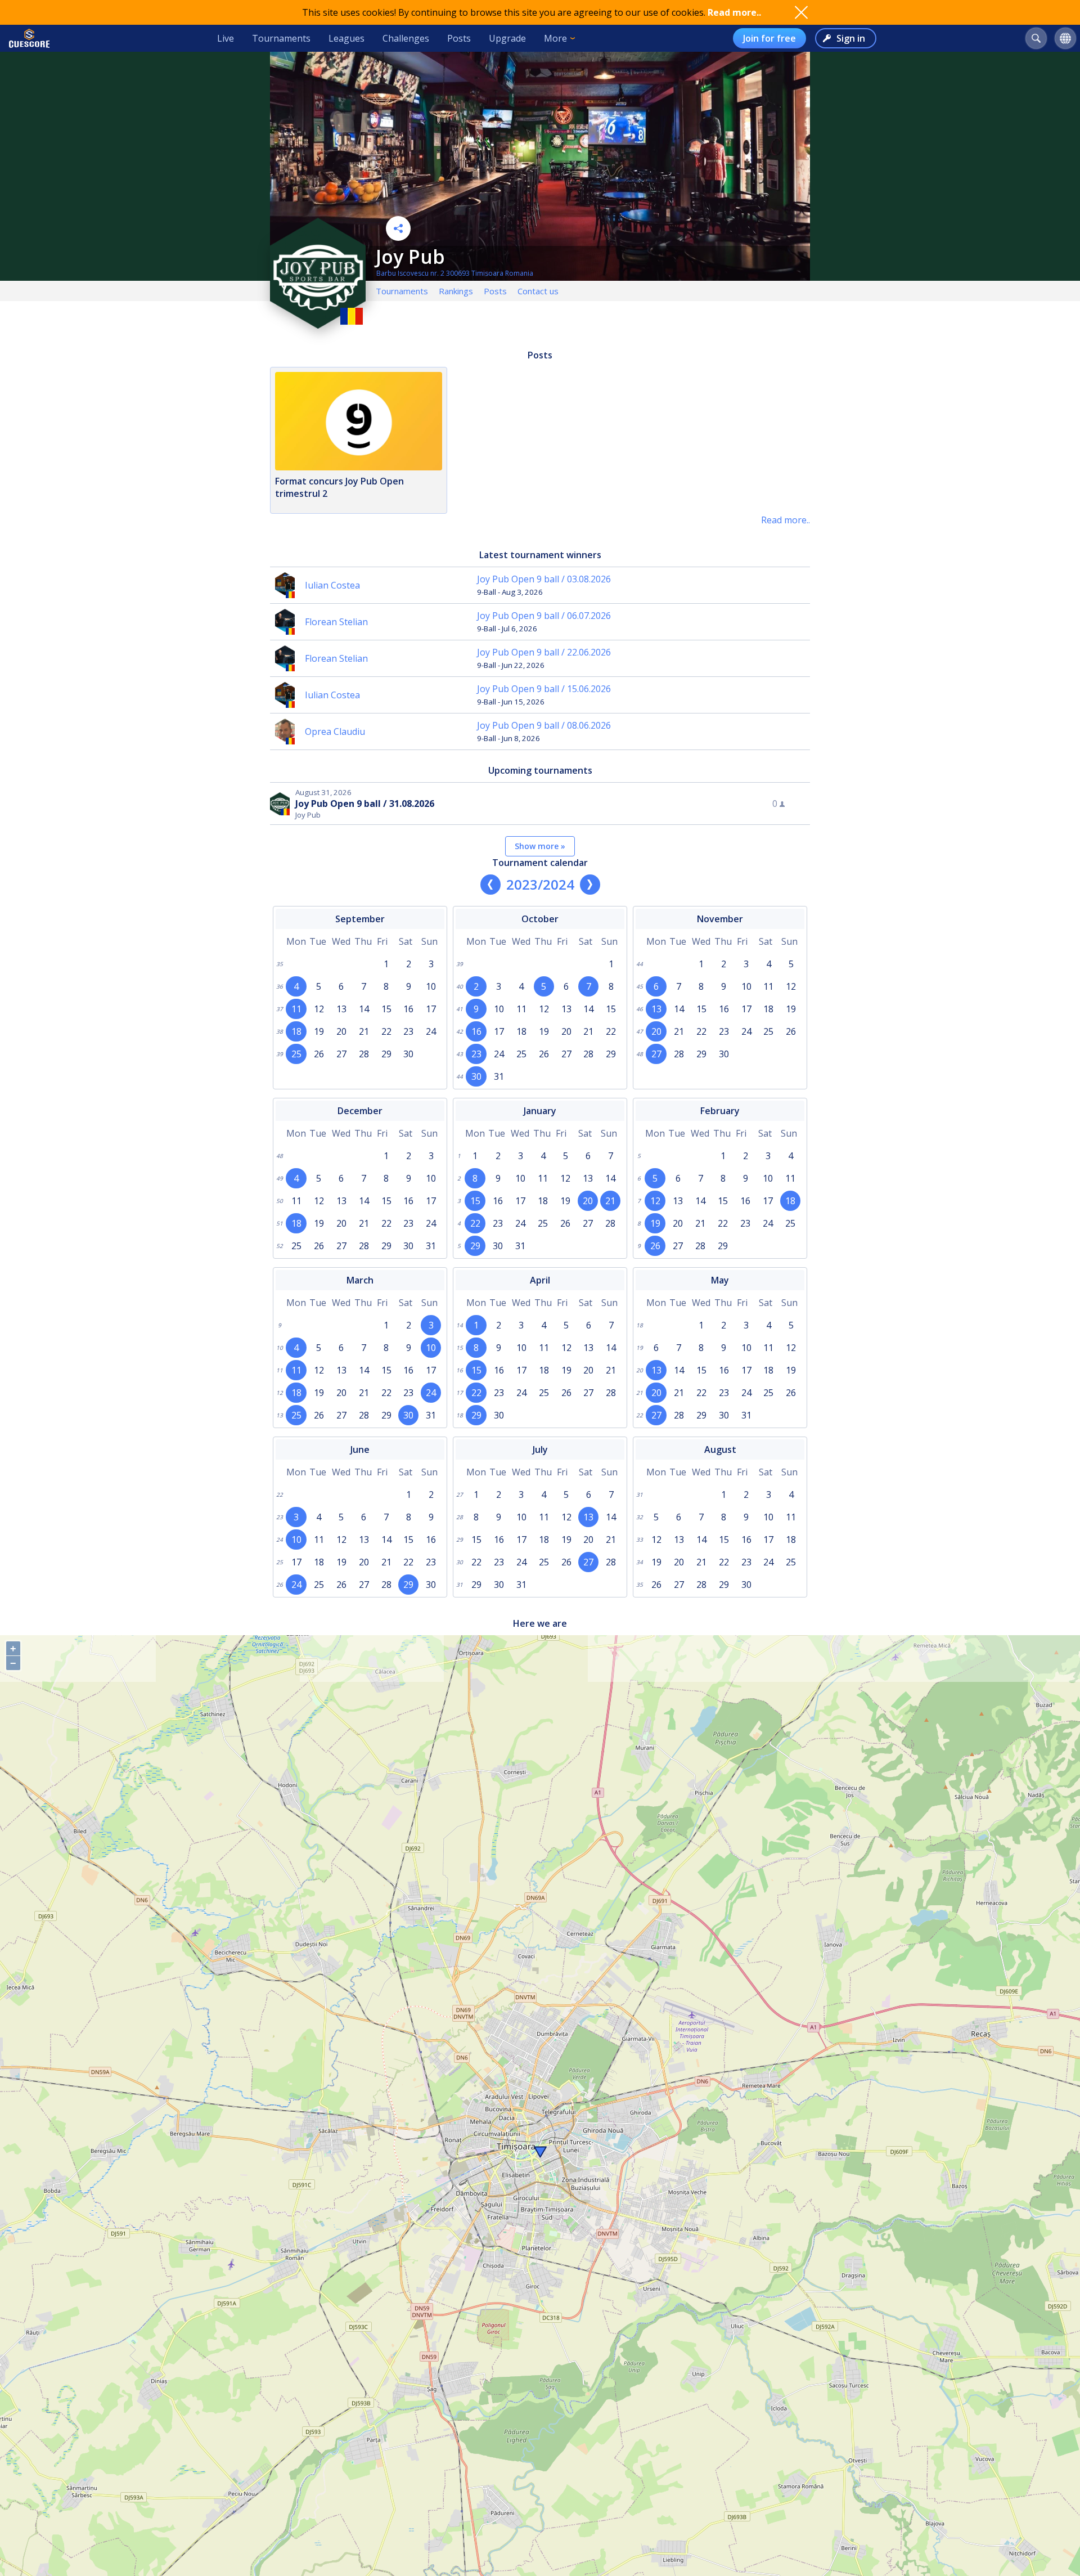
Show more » (540, 846)
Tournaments (281, 38)
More (555, 38)
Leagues (346, 38)
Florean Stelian (336, 622)
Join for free (769, 38)
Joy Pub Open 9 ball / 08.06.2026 (544, 725)
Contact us (538, 291)
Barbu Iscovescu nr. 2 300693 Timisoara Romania (455, 273)
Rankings (456, 291)
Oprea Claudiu (335, 731)
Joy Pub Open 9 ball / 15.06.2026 (544, 689)
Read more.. (734, 12)
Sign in (851, 38)
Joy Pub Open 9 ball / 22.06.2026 (544, 652)
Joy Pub (410, 257)
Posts (459, 38)
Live (226, 38)
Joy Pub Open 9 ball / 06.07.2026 (544, 616)
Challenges (406, 38)
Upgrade (507, 38)
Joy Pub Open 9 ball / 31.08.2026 (365, 804)
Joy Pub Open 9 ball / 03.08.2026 (544, 579)
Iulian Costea (332, 585)
